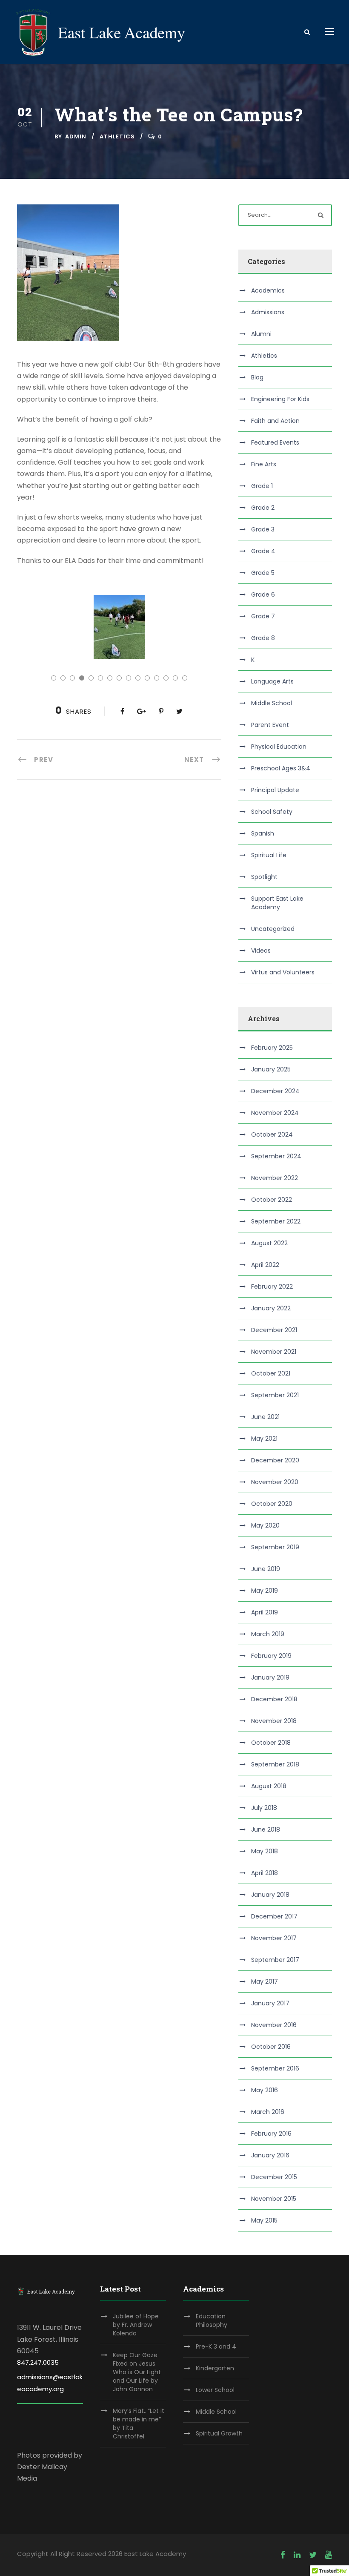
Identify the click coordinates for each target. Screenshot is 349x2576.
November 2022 (275, 1178)
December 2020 (275, 1460)
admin (76, 136)
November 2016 (274, 2025)
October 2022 (272, 1200)
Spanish (263, 833)
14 (175, 678)
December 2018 (274, 1699)
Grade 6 (263, 594)
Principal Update (275, 790)
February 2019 (271, 1656)
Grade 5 (263, 573)
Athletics (117, 136)
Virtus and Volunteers (283, 972)
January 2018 (270, 1895)
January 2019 (270, 1677)
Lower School (215, 2390)
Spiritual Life (269, 855)
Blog (257, 377)
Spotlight (264, 877)
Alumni (261, 334)
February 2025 (272, 1048)
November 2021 (274, 1352)
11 (147, 678)
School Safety (272, 812)
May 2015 (264, 2220)
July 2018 (264, 1808)
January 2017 (270, 2003)
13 (166, 678)
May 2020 (265, 1525)
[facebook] (283, 2555)
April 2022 (265, 1265)
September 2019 (275, 1547)
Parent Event (270, 725)
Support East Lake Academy (277, 903)
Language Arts (272, 681)
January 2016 (270, 2155)
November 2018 (274, 1721)
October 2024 (272, 1134)
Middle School (272, 703)
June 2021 (265, 1417)
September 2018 (275, 1764)
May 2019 (265, 1591)
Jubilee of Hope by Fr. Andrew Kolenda (136, 2325)
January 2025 (271, 1069)
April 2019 (265, 1612)
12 (157, 678)
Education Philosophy (212, 2320)
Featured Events (275, 442)
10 (138, 678)
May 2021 (264, 1439)
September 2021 (275, 1395)
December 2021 (274, 1330)
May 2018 (265, 1851)
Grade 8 (263, 638)
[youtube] (329, 2555)
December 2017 (274, 1916)
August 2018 (269, 1786)
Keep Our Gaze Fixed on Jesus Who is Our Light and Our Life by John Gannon (137, 2372)
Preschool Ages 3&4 (281, 768)
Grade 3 (263, 529)
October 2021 (271, 1373)
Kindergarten (215, 2368)
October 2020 (272, 1504)
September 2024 (276, 1156)
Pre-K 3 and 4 (216, 2346)
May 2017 (265, 1982)
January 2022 (271, 1308)
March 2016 (268, 2112)
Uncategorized (273, 929)
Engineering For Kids (280, 399)
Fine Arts (264, 464)
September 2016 (275, 2068)
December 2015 (274, 2177)
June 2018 (266, 1829)
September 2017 (275, 1960)
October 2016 (271, 2047)
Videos (261, 951)
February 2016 (271, 2134)
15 (185, 678)
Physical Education (279, 747)
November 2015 (274, 2199)
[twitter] (313, 2555)
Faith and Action (275, 421)
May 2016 (265, 2090)
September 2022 (276, 1221)
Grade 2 (263, 508)
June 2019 (266, 1569)
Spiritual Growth (219, 2433)
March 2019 (268, 1634)
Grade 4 (263, 551)
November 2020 (275, 1482)
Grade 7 (263, 616)
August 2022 (269, 1243)
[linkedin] (297, 2555)
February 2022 (272, 1287)
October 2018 (271, 1743)
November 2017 (274, 1938)
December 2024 (275, 1091)
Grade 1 (262, 486)
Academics (268, 290)
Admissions (268, 312)
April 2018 (265, 1873)
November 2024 (275, 1113)
